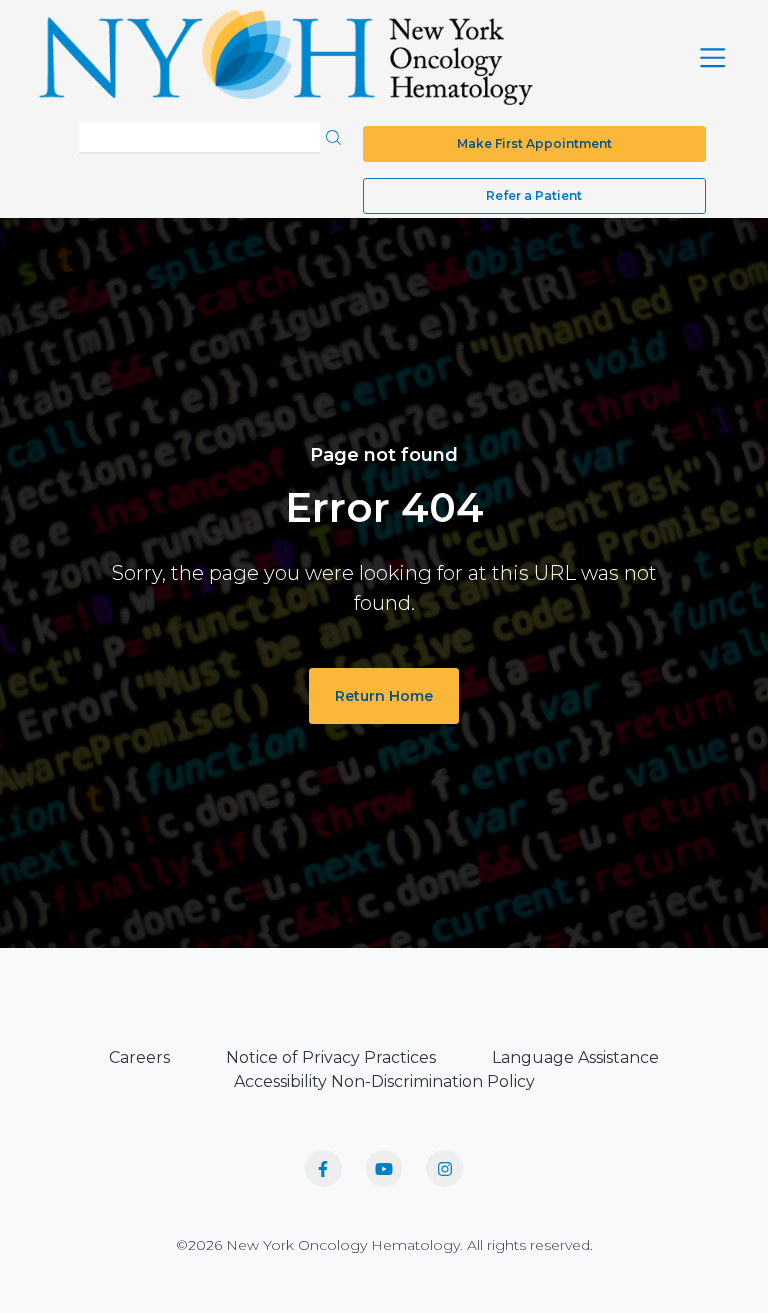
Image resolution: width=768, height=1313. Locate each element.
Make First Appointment (534, 143)
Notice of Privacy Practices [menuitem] (331, 1057)
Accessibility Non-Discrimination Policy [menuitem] (384, 1081)
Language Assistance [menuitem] (575, 1057)
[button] (333, 136)
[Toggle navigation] (712, 57)
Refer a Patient (534, 195)
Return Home (384, 696)
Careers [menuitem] (139, 1057)
